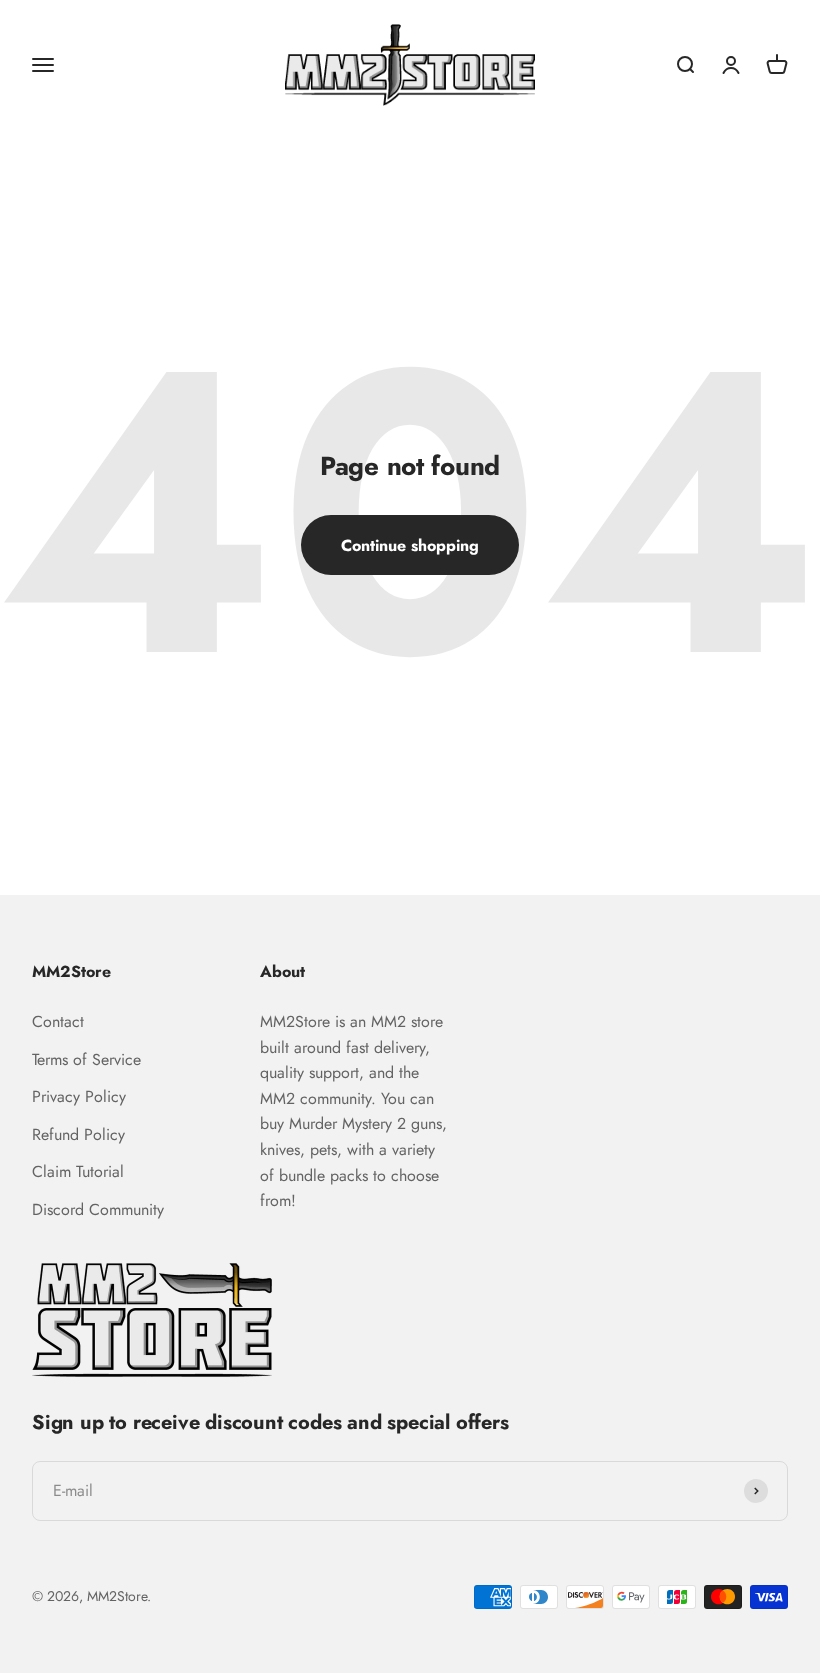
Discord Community (98, 1209)
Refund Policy (78, 1134)
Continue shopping (410, 545)
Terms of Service (86, 1059)
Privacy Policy (79, 1096)
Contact (58, 1021)
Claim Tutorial (78, 1171)
